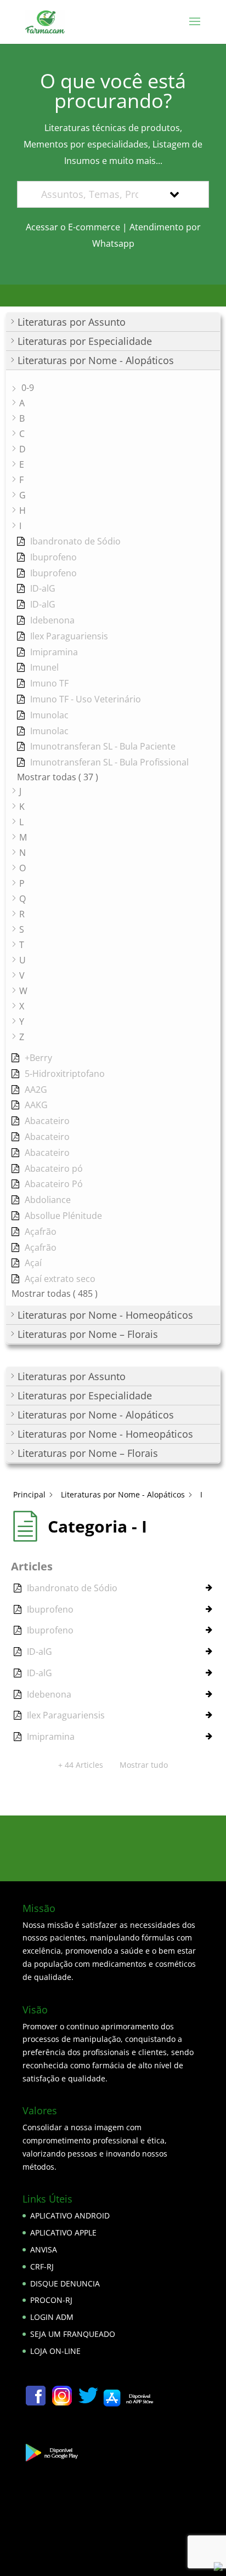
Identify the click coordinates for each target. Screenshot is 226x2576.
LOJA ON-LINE (55, 2351)
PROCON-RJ (51, 2300)
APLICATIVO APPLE (63, 2232)
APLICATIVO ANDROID (70, 2215)
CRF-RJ (42, 2266)
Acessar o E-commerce (73, 227)
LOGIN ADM (52, 2317)
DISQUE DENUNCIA (65, 2283)
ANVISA (44, 2249)
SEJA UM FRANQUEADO (73, 2334)
